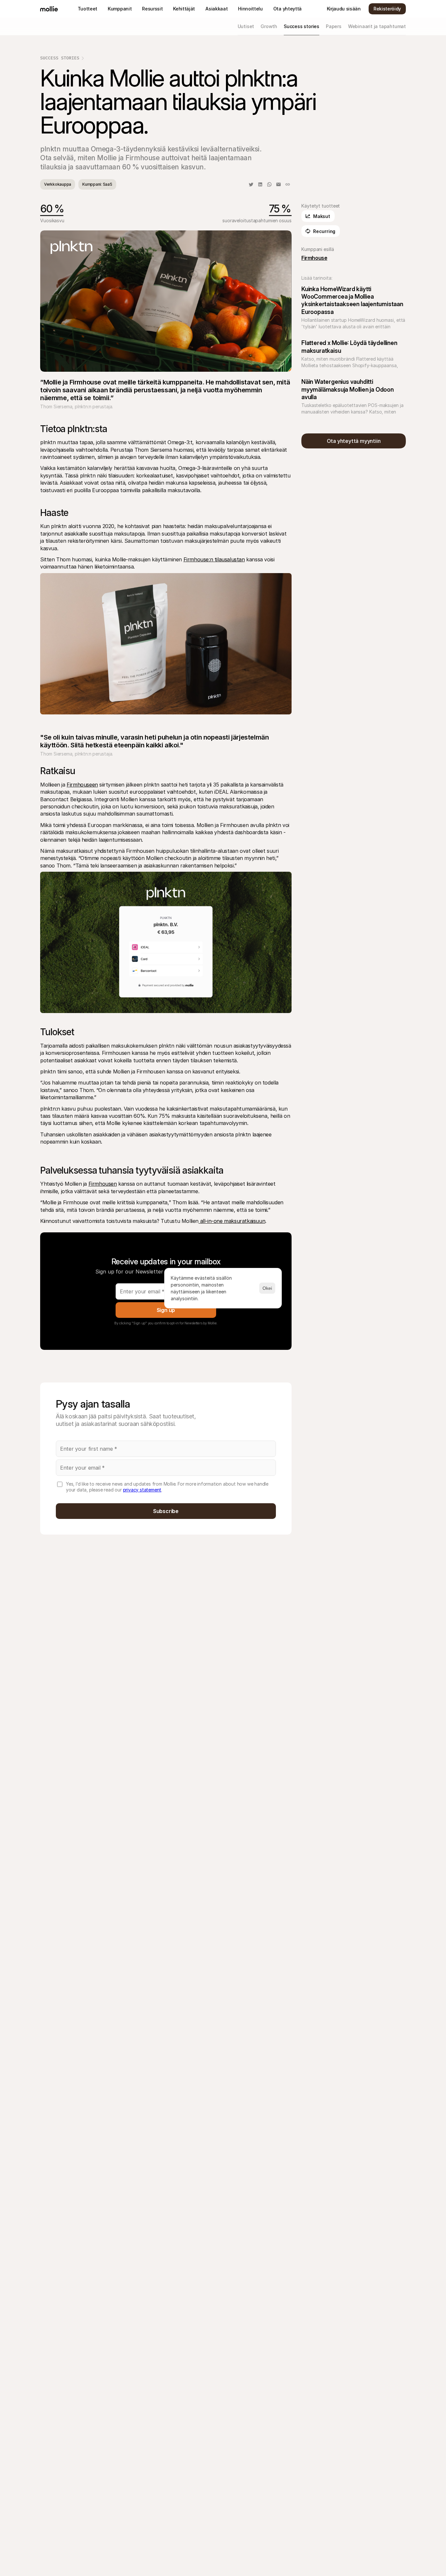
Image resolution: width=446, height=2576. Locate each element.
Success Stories (60, 58)
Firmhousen (103, 1184)
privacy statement (142, 1490)
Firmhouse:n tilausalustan (214, 559)
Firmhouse (314, 258)
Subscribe (166, 1511)
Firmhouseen (82, 785)
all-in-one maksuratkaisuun (232, 1221)
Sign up (166, 1310)
